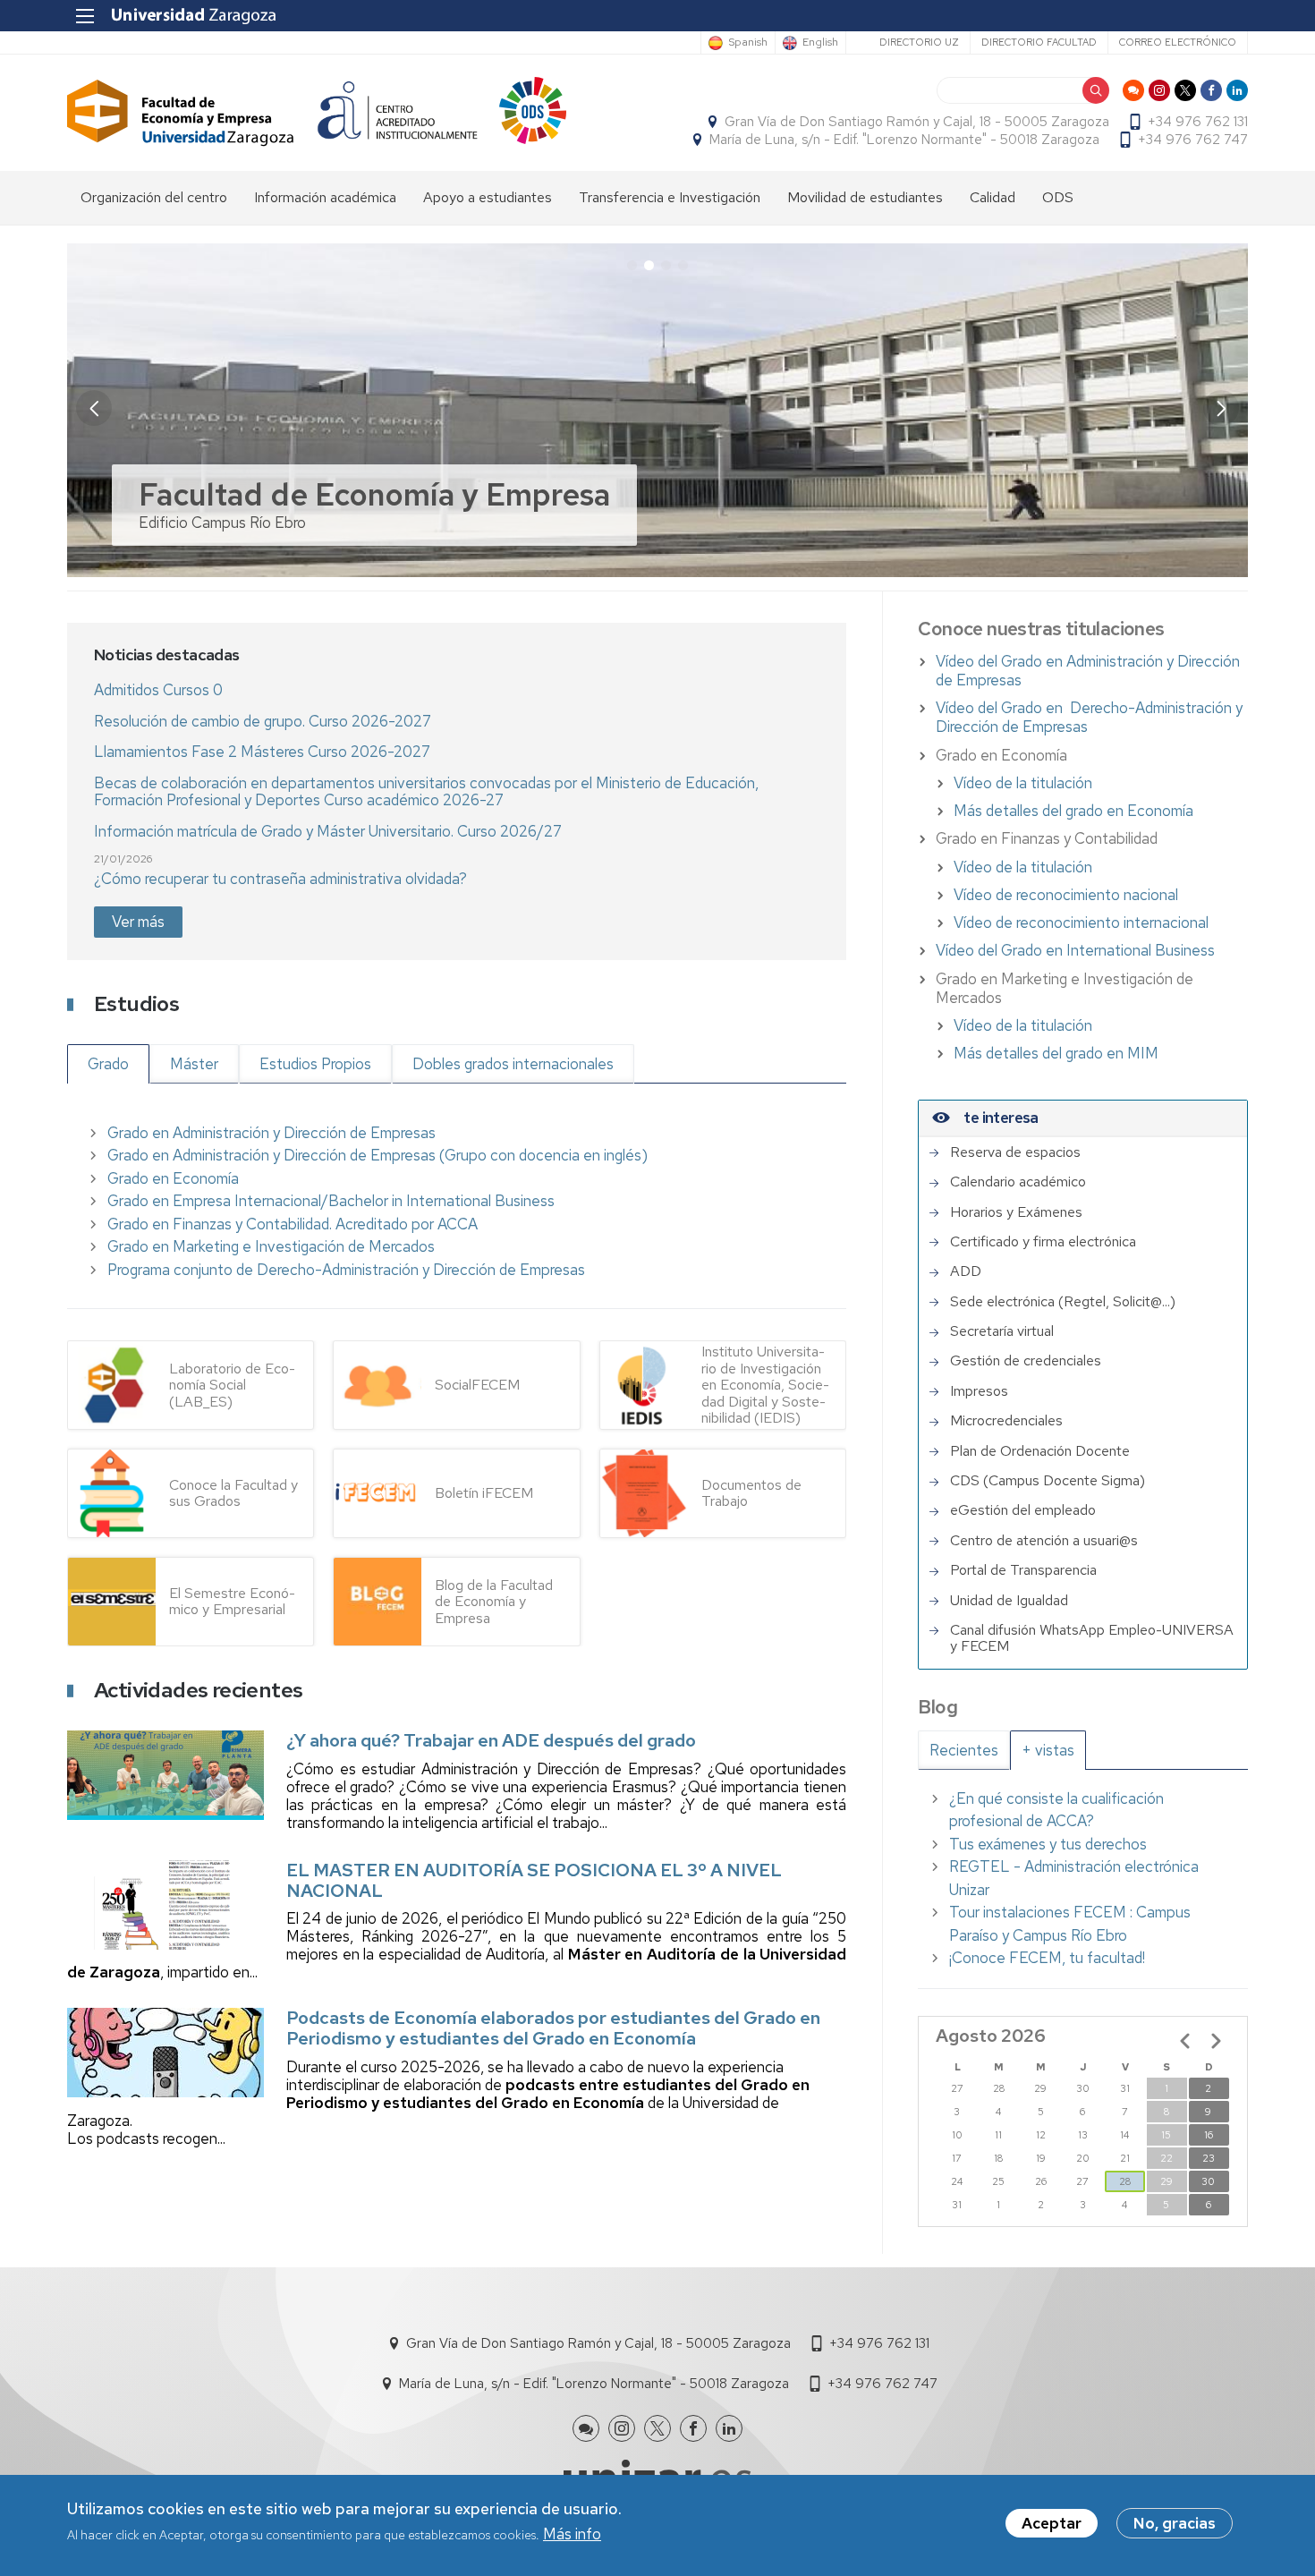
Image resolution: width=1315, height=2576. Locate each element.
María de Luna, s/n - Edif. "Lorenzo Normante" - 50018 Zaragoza (904, 140)
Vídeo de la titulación (1023, 783)
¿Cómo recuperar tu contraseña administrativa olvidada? (280, 879)
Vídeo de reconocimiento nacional (1066, 895)
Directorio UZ (919, 42)
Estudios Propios (315, 1064)
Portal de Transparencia (1023, 1570)
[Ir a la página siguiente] (1216, 2041)
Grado (108, 1064)
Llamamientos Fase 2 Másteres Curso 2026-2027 (262, 752)
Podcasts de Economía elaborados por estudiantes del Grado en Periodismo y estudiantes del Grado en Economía (553, 2028)
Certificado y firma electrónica (1043, 1242)
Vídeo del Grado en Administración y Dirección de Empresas (1088, 671)
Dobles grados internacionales (513, 1064)
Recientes (964, 1750)
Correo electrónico (1178, 42)
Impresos (979, 1391)
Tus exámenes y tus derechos (1048, 1844)
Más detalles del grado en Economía (1073, 811)
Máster (194, 1064)
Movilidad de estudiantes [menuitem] (865, 197)
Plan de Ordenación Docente (1040, 1451)
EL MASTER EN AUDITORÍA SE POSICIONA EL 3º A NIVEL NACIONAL (534, 1880)
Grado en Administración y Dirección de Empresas (271, 1133)
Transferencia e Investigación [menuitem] (670, 197)
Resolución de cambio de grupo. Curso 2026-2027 (263, 721)
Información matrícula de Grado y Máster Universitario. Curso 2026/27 (328, 831)
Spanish (748, 43)
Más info (572, 2535)
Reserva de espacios (1015, 1152)
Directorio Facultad (1039, 42)
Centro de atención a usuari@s (1044, 1541)
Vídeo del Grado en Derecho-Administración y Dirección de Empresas (1089, 717)
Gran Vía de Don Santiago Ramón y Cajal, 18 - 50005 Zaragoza (917, 122)
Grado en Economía (173, 1178)
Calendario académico (1018, 1182)
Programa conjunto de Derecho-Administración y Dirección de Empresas (346, 1270)
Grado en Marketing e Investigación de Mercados (271, 1246)
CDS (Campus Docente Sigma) (1048, 1481)
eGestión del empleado (1023, 1510)
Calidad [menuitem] (993, 197)
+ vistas (1048, 1750)
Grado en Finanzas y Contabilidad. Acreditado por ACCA (293, 1224)
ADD (966, 1271)
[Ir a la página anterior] (1185, 2041)
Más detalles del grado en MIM (1056, 1053)
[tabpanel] (1083, 1879)
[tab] (964, 1750)
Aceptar (1052, 2523)
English (820, 43)
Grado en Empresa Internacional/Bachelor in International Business (331, 1201)
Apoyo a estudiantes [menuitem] (488, 197)
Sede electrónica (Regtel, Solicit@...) (1063, 1302)
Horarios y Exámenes (1016, 1212)
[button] (1221, 408)
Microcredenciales (1006, 1421)
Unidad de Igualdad (1009, 1601)
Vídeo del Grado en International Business (1075, 950)
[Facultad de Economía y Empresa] (181, 113)
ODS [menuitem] (1058, 197)
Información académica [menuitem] (325, 197)
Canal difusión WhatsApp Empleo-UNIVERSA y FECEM (1092, 1639)
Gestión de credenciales (1026, 1361)
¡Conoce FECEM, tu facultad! (1047, 1958)
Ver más (138, 922)
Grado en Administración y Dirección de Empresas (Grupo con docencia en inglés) (378, 1155)
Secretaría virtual (1002, 1331)
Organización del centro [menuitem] (154, 197)
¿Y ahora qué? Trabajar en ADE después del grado (491, 1740)
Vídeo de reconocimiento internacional (1081, 922)
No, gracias (1175, 2523)
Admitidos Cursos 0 (158, 690)
